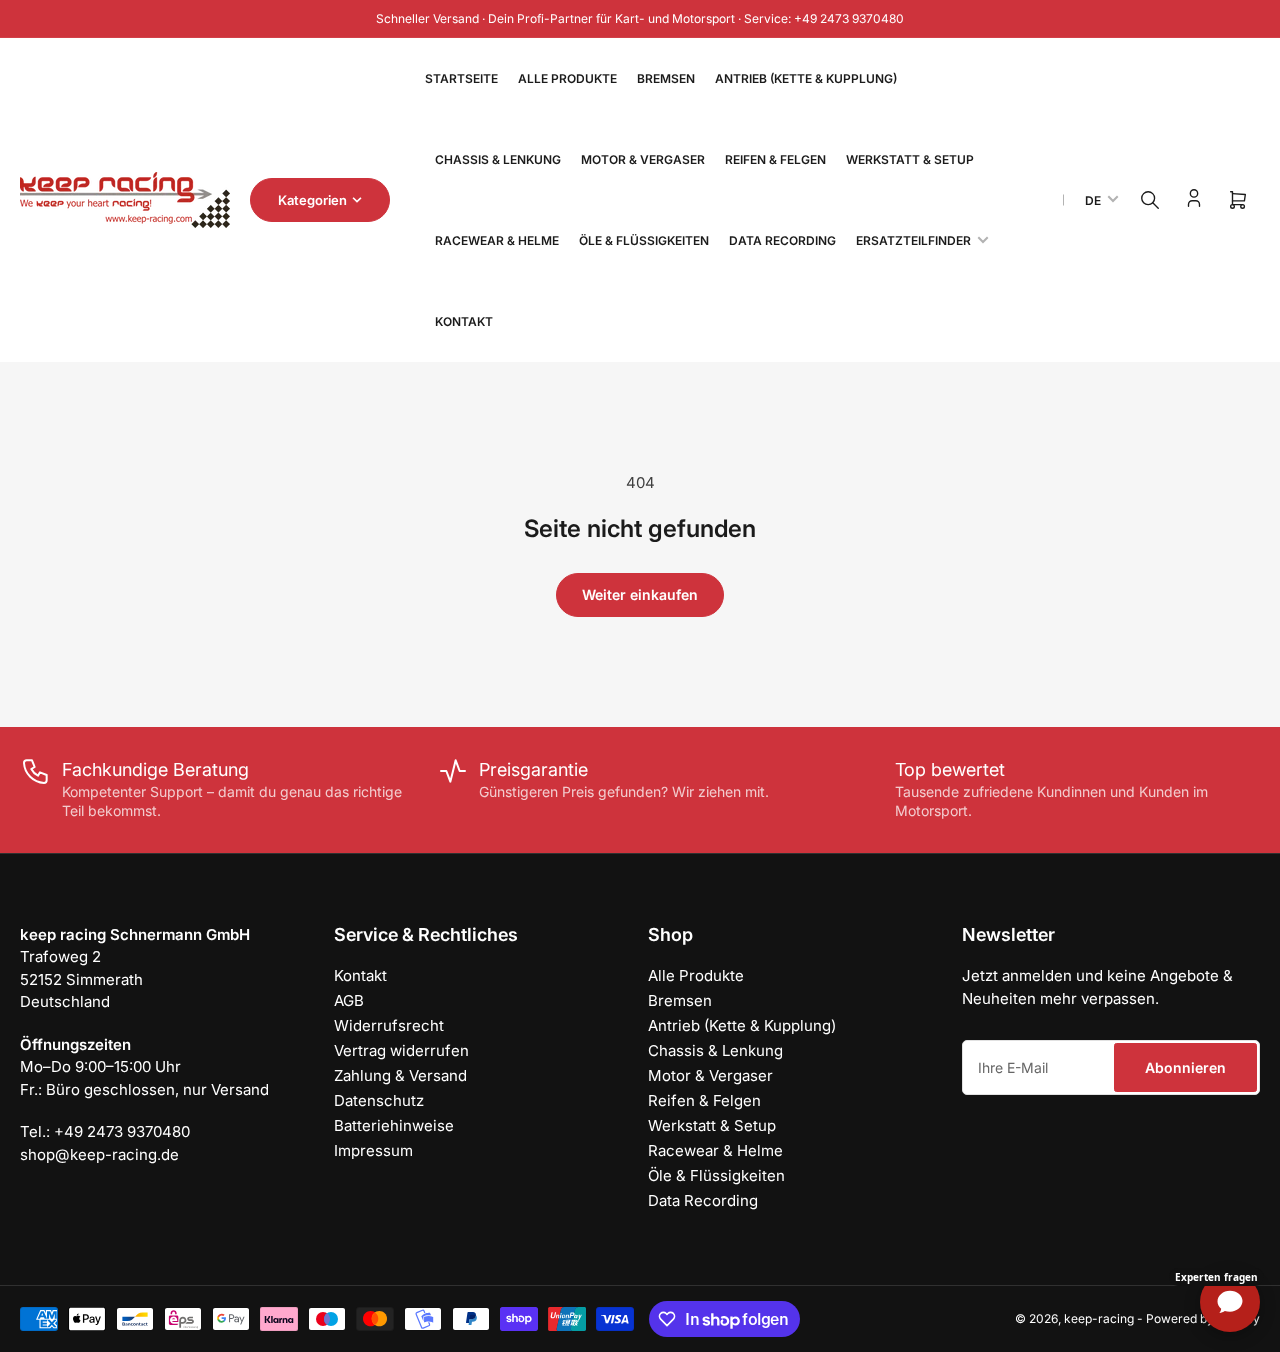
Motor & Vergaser (643, 159)
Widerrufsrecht (389, 1025)
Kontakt (464, 321)
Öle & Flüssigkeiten (644, 240)
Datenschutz (379, 1100)
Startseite (461, 78)
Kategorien (312, 200)
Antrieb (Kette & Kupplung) (806, 78)
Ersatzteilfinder (913, 240)
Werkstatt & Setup (910, 159)
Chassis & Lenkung (498, 159)
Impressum (373, 1150)
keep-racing (1099, 1318)
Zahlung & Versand (400, 1075)
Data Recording (782, 240)
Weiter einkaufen (640, 594)
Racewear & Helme (497, 240)
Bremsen (666, 78)
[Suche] (1150, 200)
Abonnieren (1185, 1067)
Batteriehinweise (394, 1125)
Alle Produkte (567, 78)
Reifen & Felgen (775, 159)
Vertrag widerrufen (401, 1050)
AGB (349, 1000)
